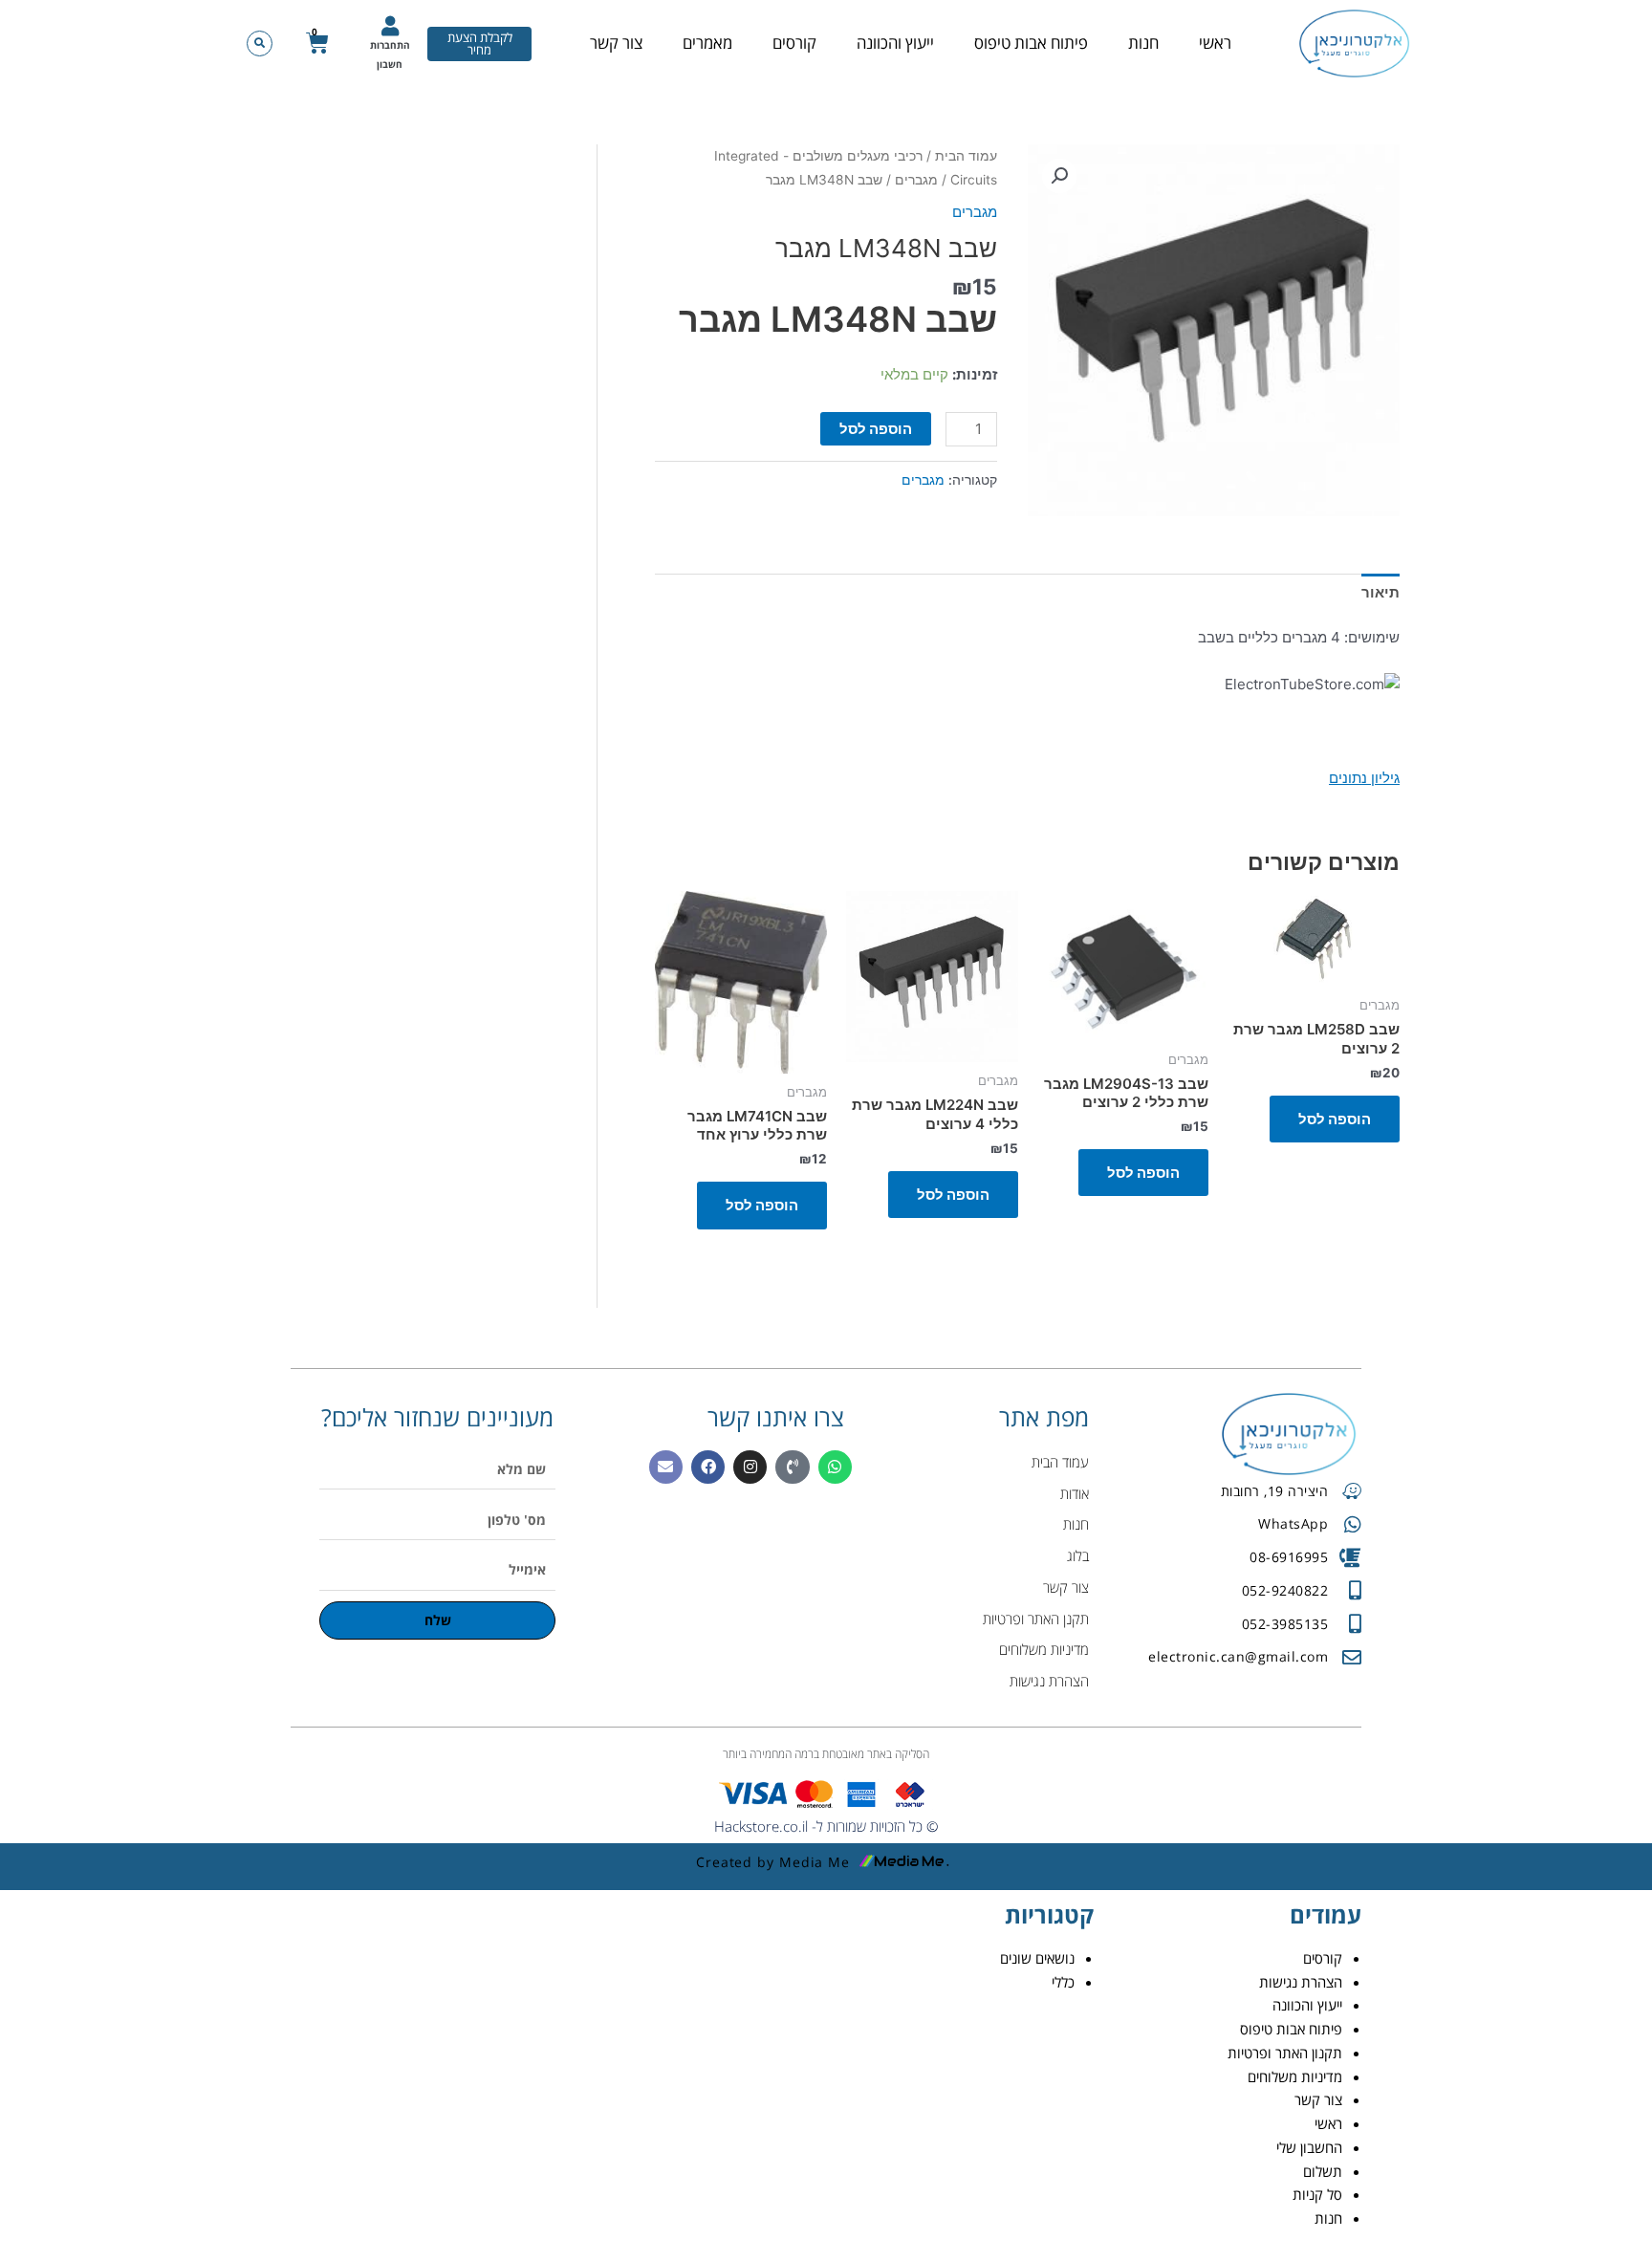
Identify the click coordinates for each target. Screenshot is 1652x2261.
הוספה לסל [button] (1335, 1119)
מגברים (916, 180)
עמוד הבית (966, 156)
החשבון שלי (1309, 2147)
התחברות (390, 45)
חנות (1143, 43)
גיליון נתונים (1364, 778)
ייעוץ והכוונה (895, 43)
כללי (1063, 1982)
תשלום (1323, 2171)
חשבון (390, 64)
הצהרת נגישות (1301, 1982)
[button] (260, 43)
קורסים (794, 43)
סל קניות (1317, 2194)
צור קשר (616, 43)
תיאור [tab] (1380, 592)
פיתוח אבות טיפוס (1031, 43)
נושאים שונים (1037, 1958)
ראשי (1215, 43)
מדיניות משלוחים (1295, 2076)
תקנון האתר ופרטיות (1285, 2053)
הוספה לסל (876, 429)
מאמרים (707, 43)
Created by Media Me (773, 1862)
